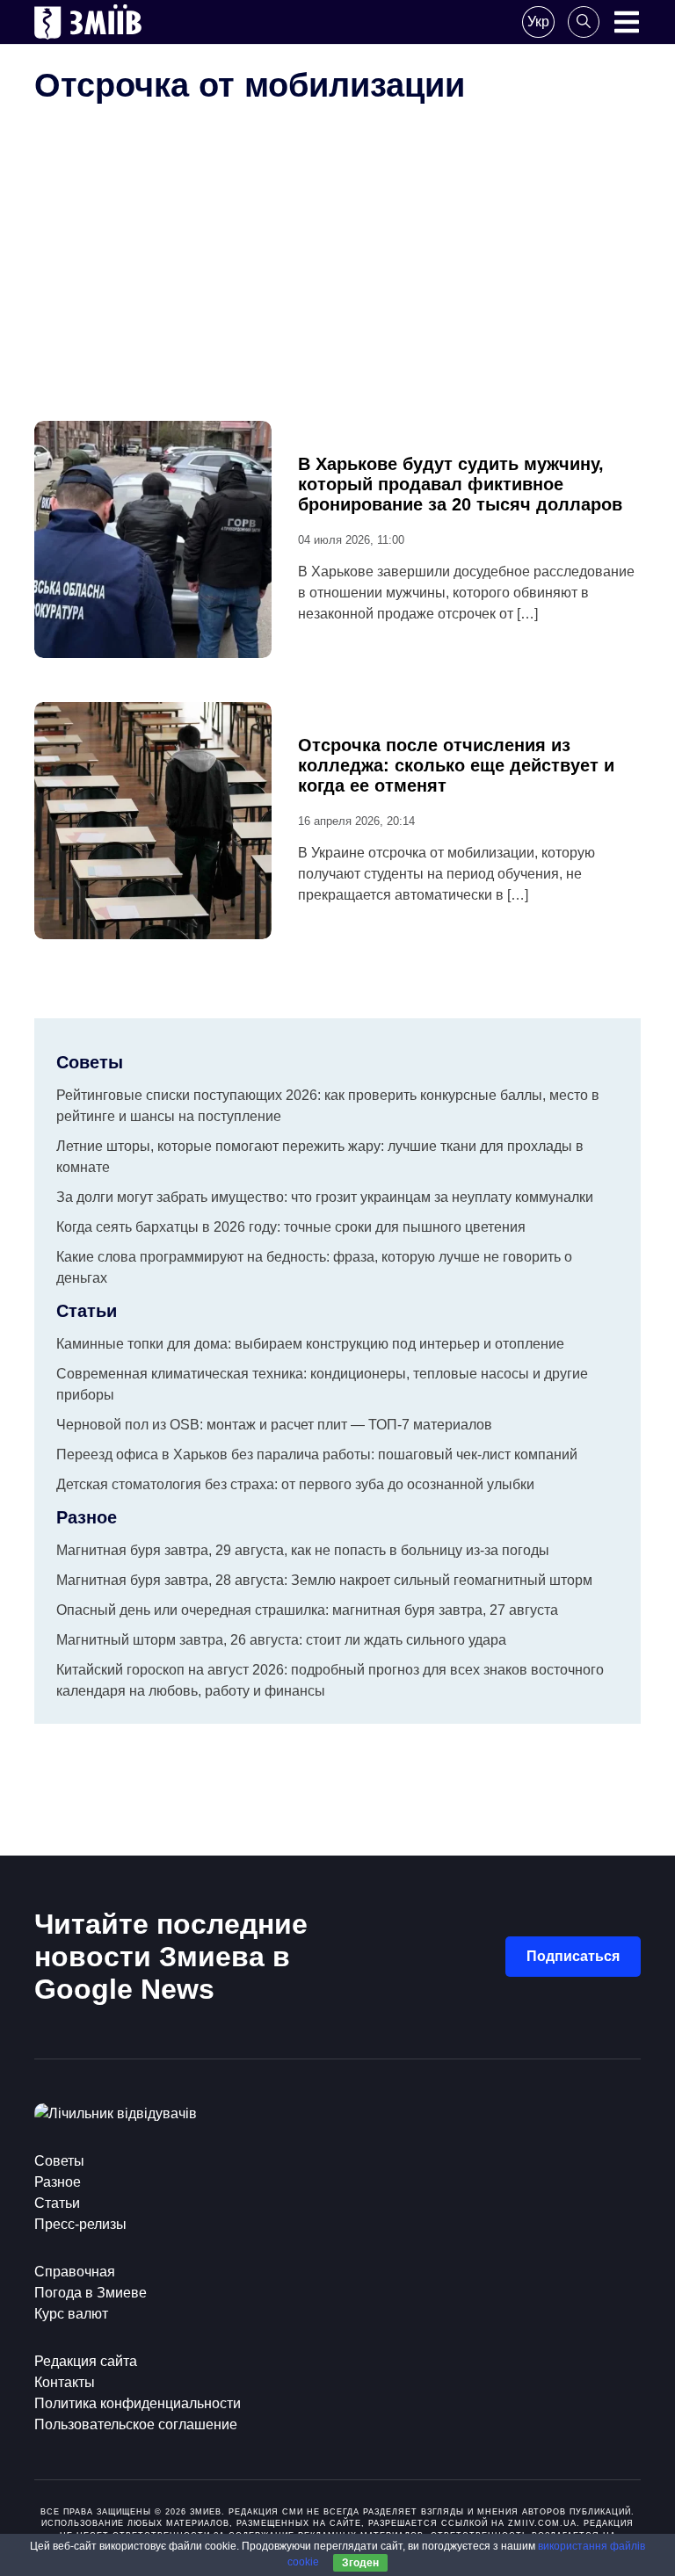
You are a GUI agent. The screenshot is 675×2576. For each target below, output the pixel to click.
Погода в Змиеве (91, 2293)
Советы (59, 2161)
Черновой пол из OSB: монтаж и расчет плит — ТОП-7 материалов (274, 1425)
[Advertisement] (337, 289)
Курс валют (71, 2314)
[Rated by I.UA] (116, 2113)
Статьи (57, 2203)
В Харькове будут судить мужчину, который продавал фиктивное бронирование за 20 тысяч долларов (460, 484)
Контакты (65, 2382)
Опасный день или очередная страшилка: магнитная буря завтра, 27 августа (307, 1610)
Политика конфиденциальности (138, 2403)
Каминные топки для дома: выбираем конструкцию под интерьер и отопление (310, 1344)
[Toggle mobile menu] (627, 22)
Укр (538, 22)
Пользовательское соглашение (136, 2424)
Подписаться (573, 1956)
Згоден (360, 2563)
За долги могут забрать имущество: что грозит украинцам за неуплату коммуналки (325, 1197)
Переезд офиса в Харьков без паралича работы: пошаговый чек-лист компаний (317, 1454)
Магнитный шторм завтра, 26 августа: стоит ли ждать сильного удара (281, 1640)
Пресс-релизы (80, 2224)
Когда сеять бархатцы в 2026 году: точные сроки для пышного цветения (291, 1227)
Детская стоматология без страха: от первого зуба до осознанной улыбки (295, 1484)
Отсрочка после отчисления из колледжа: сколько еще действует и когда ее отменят (456, 765)
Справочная (75, 2272)
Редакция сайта (86, 2361)
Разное (58, 2182)
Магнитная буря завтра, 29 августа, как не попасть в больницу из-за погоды (303, 1550)
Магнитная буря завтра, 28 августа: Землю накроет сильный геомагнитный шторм (324, 1580)
